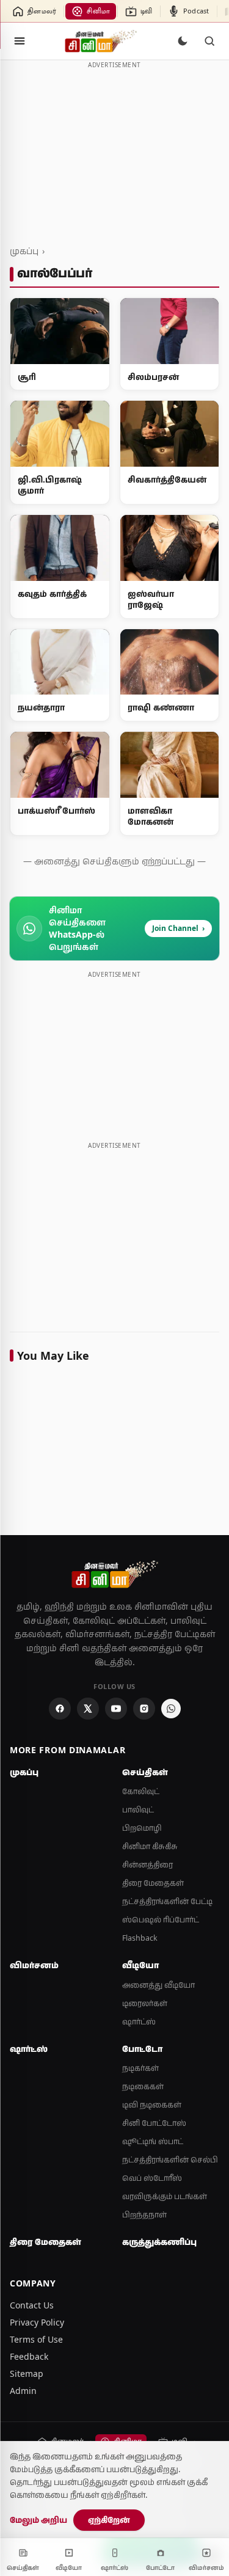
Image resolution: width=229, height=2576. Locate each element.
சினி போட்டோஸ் (154, 2123)
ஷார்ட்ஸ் (139, 2022)
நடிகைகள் (143, 2086)
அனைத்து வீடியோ (158, 1985)
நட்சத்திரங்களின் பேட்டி (167, 1901)
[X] (88, 1709)
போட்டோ (142, 2049)
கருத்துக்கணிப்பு (159, 2242)
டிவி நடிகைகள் (152, 2105)
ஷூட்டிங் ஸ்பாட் (153, 2141)
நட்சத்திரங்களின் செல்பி (170, 2160)
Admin (23, 2391)
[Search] (209, 41)
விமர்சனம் (34, 1965)
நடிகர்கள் (140, 2068)
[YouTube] (116, 1709)
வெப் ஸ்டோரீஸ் (152, 2178)
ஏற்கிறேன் (109, 2520)
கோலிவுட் (141, 1791)
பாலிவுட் (138, 1810)
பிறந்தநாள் (144, 2215)
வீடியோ (140, 1965)
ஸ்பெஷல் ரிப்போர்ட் (161, 1920)
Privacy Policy (37, 2322)
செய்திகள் (145, 1772)
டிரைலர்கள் (145, 2003)
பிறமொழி (142, 1828)
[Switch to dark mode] (183, 41)
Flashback (140, 1938)
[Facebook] (60, 1709)
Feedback (29, 2356)
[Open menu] (20, 41)
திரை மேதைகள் (153, 1883)
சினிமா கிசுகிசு (150, 1846)
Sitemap (27, 2373)
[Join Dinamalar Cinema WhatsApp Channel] (171, 1709)
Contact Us (32, 2305)
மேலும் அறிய (38, 2520)
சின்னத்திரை (147, 1865)
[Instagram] (144, 1709)
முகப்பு (24, 251)
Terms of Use (36, 2339)
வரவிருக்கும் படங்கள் (165, 2196)
